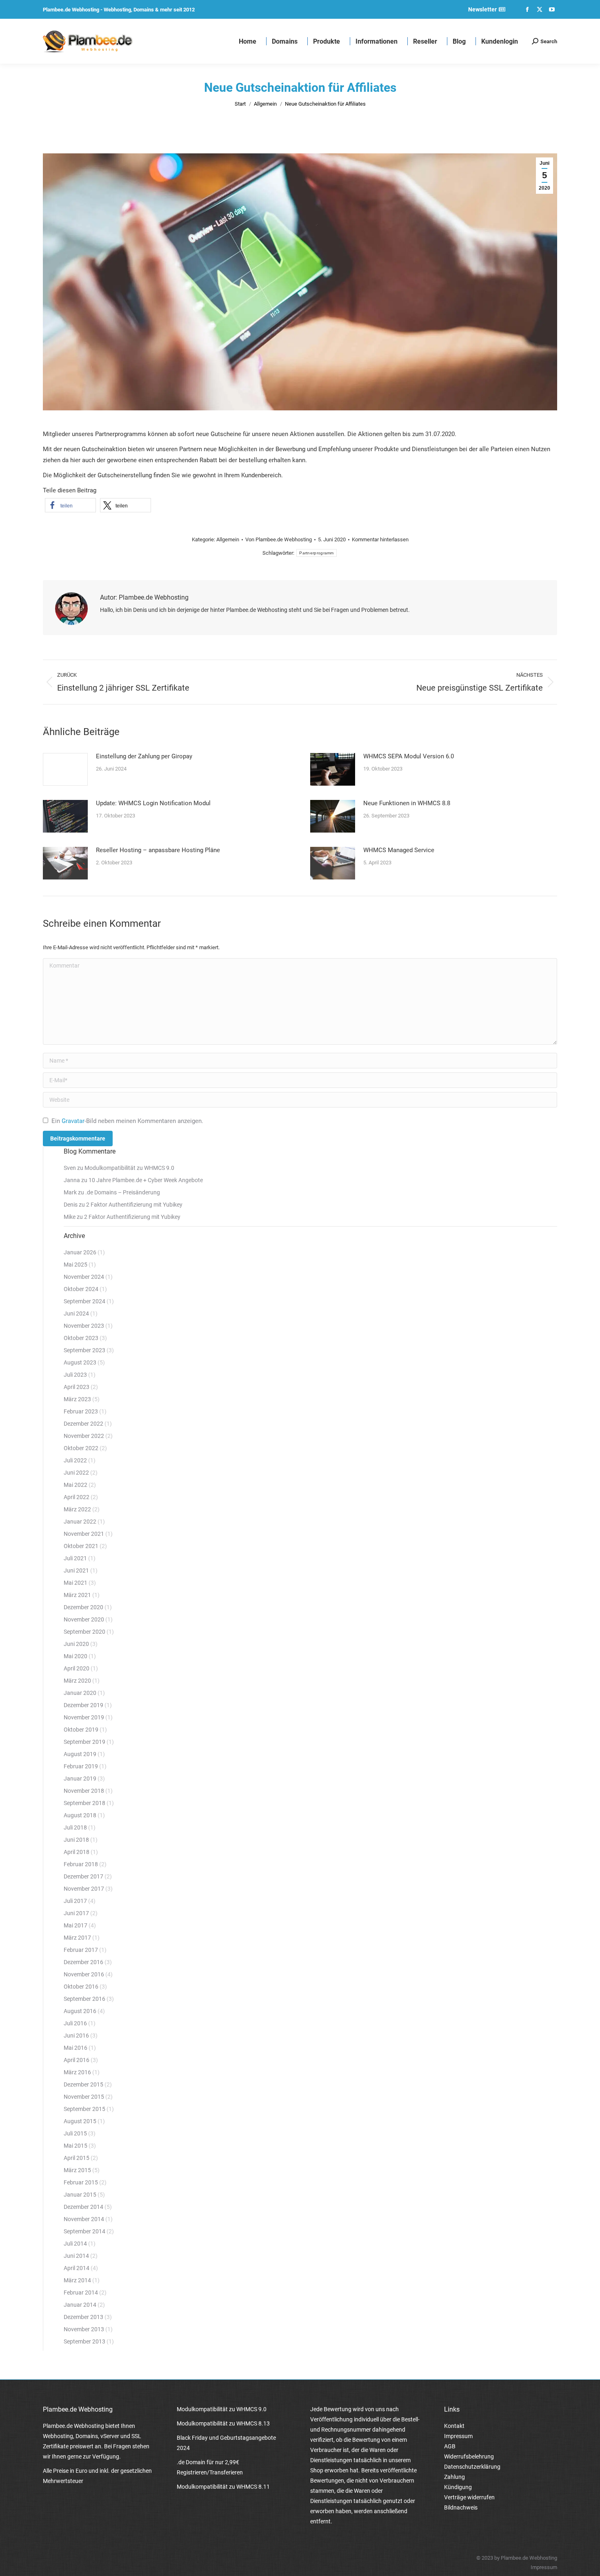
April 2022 (77, 1497)
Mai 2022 (76, 1485)
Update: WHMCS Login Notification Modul (153, 803)
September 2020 (84, 1632)
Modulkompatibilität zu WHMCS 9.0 (129, 1168)
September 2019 (84, 1742)
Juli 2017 (75, 1901)
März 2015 (77, 2170)
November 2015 (84, 2097)
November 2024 (84, 1277)
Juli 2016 (75, 2023)
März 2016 (77, 2072)
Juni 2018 (76, 1840)
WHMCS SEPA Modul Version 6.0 (409, 756)
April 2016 (77, 2060)
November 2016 (84, 1974)
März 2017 (77, 1938)
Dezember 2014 (83, 2207)
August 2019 (80, 1754)
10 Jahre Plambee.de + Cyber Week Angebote (146, 1180)
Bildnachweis (461, 2507)
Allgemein (228, 539)
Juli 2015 (75, 2133)
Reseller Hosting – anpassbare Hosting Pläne (158, 850)
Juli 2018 (75, 1827)
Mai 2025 (76, 1265)
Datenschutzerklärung (472, 2467)
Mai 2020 (76, 1656)
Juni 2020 (76, 1644)
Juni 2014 (76, 2256)
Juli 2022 (75, 1460)
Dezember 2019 (83, 1705)
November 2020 (84, 1619)
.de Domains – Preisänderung (123, 1192)
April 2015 (77, 2158)
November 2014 (84, 2219)
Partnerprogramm (317, 553)
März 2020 (77, 1681)
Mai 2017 (76, 1925)
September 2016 (84, 1999)
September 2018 (84, 1803)
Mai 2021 (76, 1583)
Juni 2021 (76, 1570)
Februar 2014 (81, 2292)
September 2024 (84, 1301)
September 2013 (84, 2341)
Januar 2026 (80, 1252)
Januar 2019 (80, 1779)
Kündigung (458, 2487)
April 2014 (77, 2268)
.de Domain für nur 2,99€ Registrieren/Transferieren (210, 2467)
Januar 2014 (80, 2305)
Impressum (458, 2436)
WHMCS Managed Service (399, 850)
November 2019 (84, 1717)
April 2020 (77, 1668)
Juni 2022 (76, 1473)
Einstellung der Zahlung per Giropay (144, 756)
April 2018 (77, 1852)
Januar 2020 (80, 1693)
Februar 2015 (81, 2182)
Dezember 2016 (83, 1962)
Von (279, 539)
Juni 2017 (76, 1913)
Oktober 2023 (81, 1338)
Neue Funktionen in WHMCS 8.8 (407, 803)
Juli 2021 (75, 1558)
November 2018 (84, 1791)
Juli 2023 (75, 1375)
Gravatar (73, 1121)
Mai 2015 (76, 2146)
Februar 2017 (81, 1950)
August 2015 (80, 2121)
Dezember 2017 (83, 1876)
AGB (450, 2446)
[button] (70, 505)
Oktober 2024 (81, 1289)
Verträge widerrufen (469, 2497)
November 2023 (84, 1326)
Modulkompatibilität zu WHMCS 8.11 (223, 2487)
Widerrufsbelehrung (469, 2456)
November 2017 (84, 1889)
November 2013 (84, 2329)
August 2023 (80, 1362)
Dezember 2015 (83, 2084)
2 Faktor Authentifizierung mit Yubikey (134, 1205)
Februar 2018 (81, 1864)
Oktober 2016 (81, 1987)
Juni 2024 (76, 1313)
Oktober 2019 (81, 1730)
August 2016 (80, 2011)
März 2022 (77, 1509)
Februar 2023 (81, 1411)
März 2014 (77, 2280)
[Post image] (65, 769)
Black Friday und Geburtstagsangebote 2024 (226, 2443)
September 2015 (84, 2109)
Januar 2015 (80, 2195)
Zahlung (454, 2477)
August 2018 (80, 1815)
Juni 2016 (76, 2036)
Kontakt (454, 2426)
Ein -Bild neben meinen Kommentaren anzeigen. (127, 1121)
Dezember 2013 (83, 2317)
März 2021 (77, 1595)
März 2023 (77, 1399)
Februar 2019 (81, 1766)
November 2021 (84, 1534)
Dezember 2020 (83, 1607)
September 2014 (84, 2231)
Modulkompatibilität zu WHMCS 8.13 (223, 2423)
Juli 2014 (75, 2244)
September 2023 (84, 1350)
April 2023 (77, 1387)
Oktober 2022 (81, 1448)
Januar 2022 (80, 1522)
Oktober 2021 (81, 1546)
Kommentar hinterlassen (380, 539)
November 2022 (84, 1436)
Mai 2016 (76, 2048)
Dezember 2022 (83, 1424)
